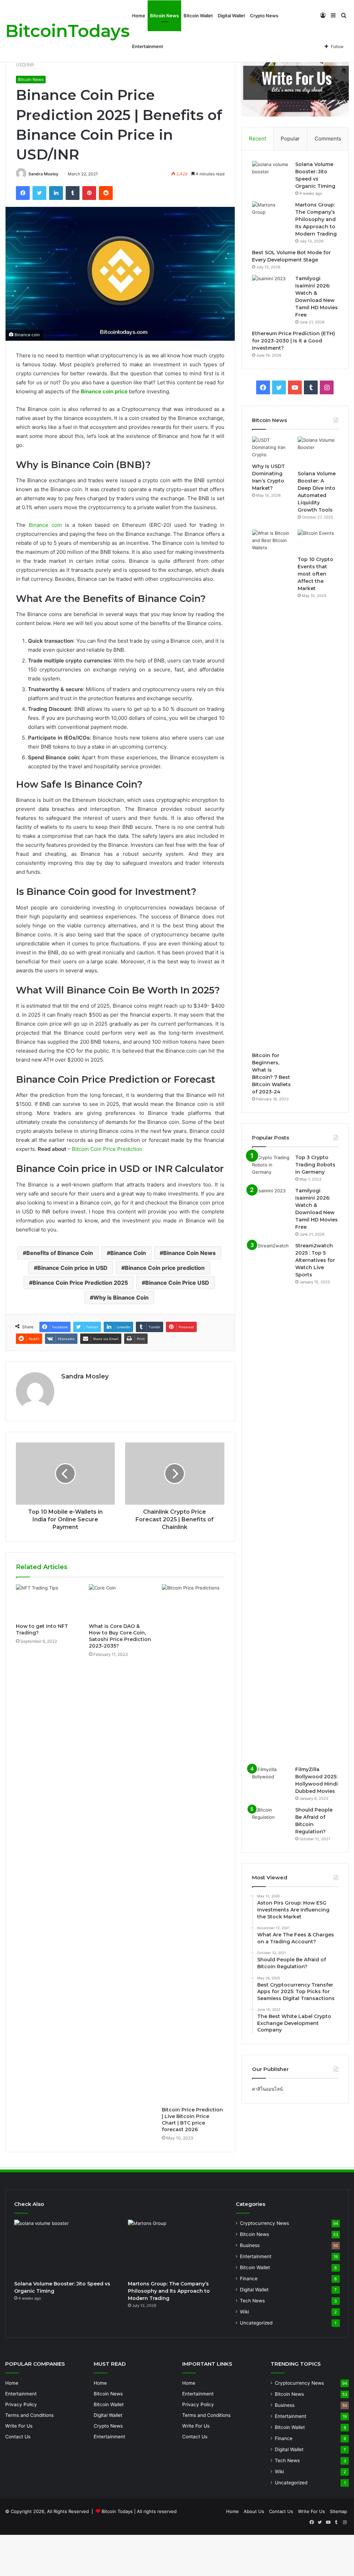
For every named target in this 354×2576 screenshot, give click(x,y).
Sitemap (338, 2511)
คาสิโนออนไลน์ (267, 2089)
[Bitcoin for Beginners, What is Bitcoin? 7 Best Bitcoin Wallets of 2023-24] (272, 789)
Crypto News (264, 16)
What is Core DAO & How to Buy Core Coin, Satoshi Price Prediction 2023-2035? (120, 1636)
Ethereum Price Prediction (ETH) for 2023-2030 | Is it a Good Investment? (294, 341)
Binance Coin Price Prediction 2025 (80, 1283)
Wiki (244, 2312)
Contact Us (18, 2437)
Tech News (252, 2301)
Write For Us (19, 2426)
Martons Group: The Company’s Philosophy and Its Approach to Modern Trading (316, 219)
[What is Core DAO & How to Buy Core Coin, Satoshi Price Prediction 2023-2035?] (120, 1602)
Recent (258, 139)
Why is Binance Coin (121, 1298)
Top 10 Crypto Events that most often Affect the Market (315, 574)
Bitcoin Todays (117, 2511)
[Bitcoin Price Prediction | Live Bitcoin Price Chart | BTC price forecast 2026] (193, 1844)
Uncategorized (256, 2323)
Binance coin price (104, 391)
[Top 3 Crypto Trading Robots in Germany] (271, 1167)
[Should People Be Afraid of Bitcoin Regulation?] (271, 1819)
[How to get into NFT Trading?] (47, 1602)
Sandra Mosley (43, 174)
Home (139, 16)
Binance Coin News (189, 1253)
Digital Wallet (231, 16)
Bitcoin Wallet (198, 16)
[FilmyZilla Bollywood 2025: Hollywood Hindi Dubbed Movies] (271, 1779)
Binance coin (45, 525)
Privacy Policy (21, 2404)
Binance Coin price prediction (165, 1268)
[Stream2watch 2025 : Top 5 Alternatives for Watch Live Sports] (271, 1502)
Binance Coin (128, 1253)
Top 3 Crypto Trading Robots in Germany (315, 1165)
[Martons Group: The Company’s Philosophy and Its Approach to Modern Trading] (271, 214)
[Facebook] (23, 193)
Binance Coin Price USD (177, 1283)
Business (250, 2245)
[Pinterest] (89, 193)
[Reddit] (106, 193)
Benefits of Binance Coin (60, 1253)
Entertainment (148, 46)
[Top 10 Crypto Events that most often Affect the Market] (318, 541)
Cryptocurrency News (264, 2223)
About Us (254, 2511)
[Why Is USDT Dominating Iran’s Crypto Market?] (272, 448)
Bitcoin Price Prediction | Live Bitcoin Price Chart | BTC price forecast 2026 (192, 2120)
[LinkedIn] (56, 193)
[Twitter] (39, 193)
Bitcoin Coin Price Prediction (107, 1149)
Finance (249, 2279)
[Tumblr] (73, 193)
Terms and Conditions (29, 2415)
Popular (290, 139)
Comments (328, 139)
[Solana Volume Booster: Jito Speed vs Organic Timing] (271, 174)
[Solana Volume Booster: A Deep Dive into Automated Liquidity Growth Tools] (318, 452)
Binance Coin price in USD (72, 1268)
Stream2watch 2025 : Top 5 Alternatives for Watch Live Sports (315, 1260)
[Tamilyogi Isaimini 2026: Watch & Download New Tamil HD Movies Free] (271, 288)
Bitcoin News (164, 16)
